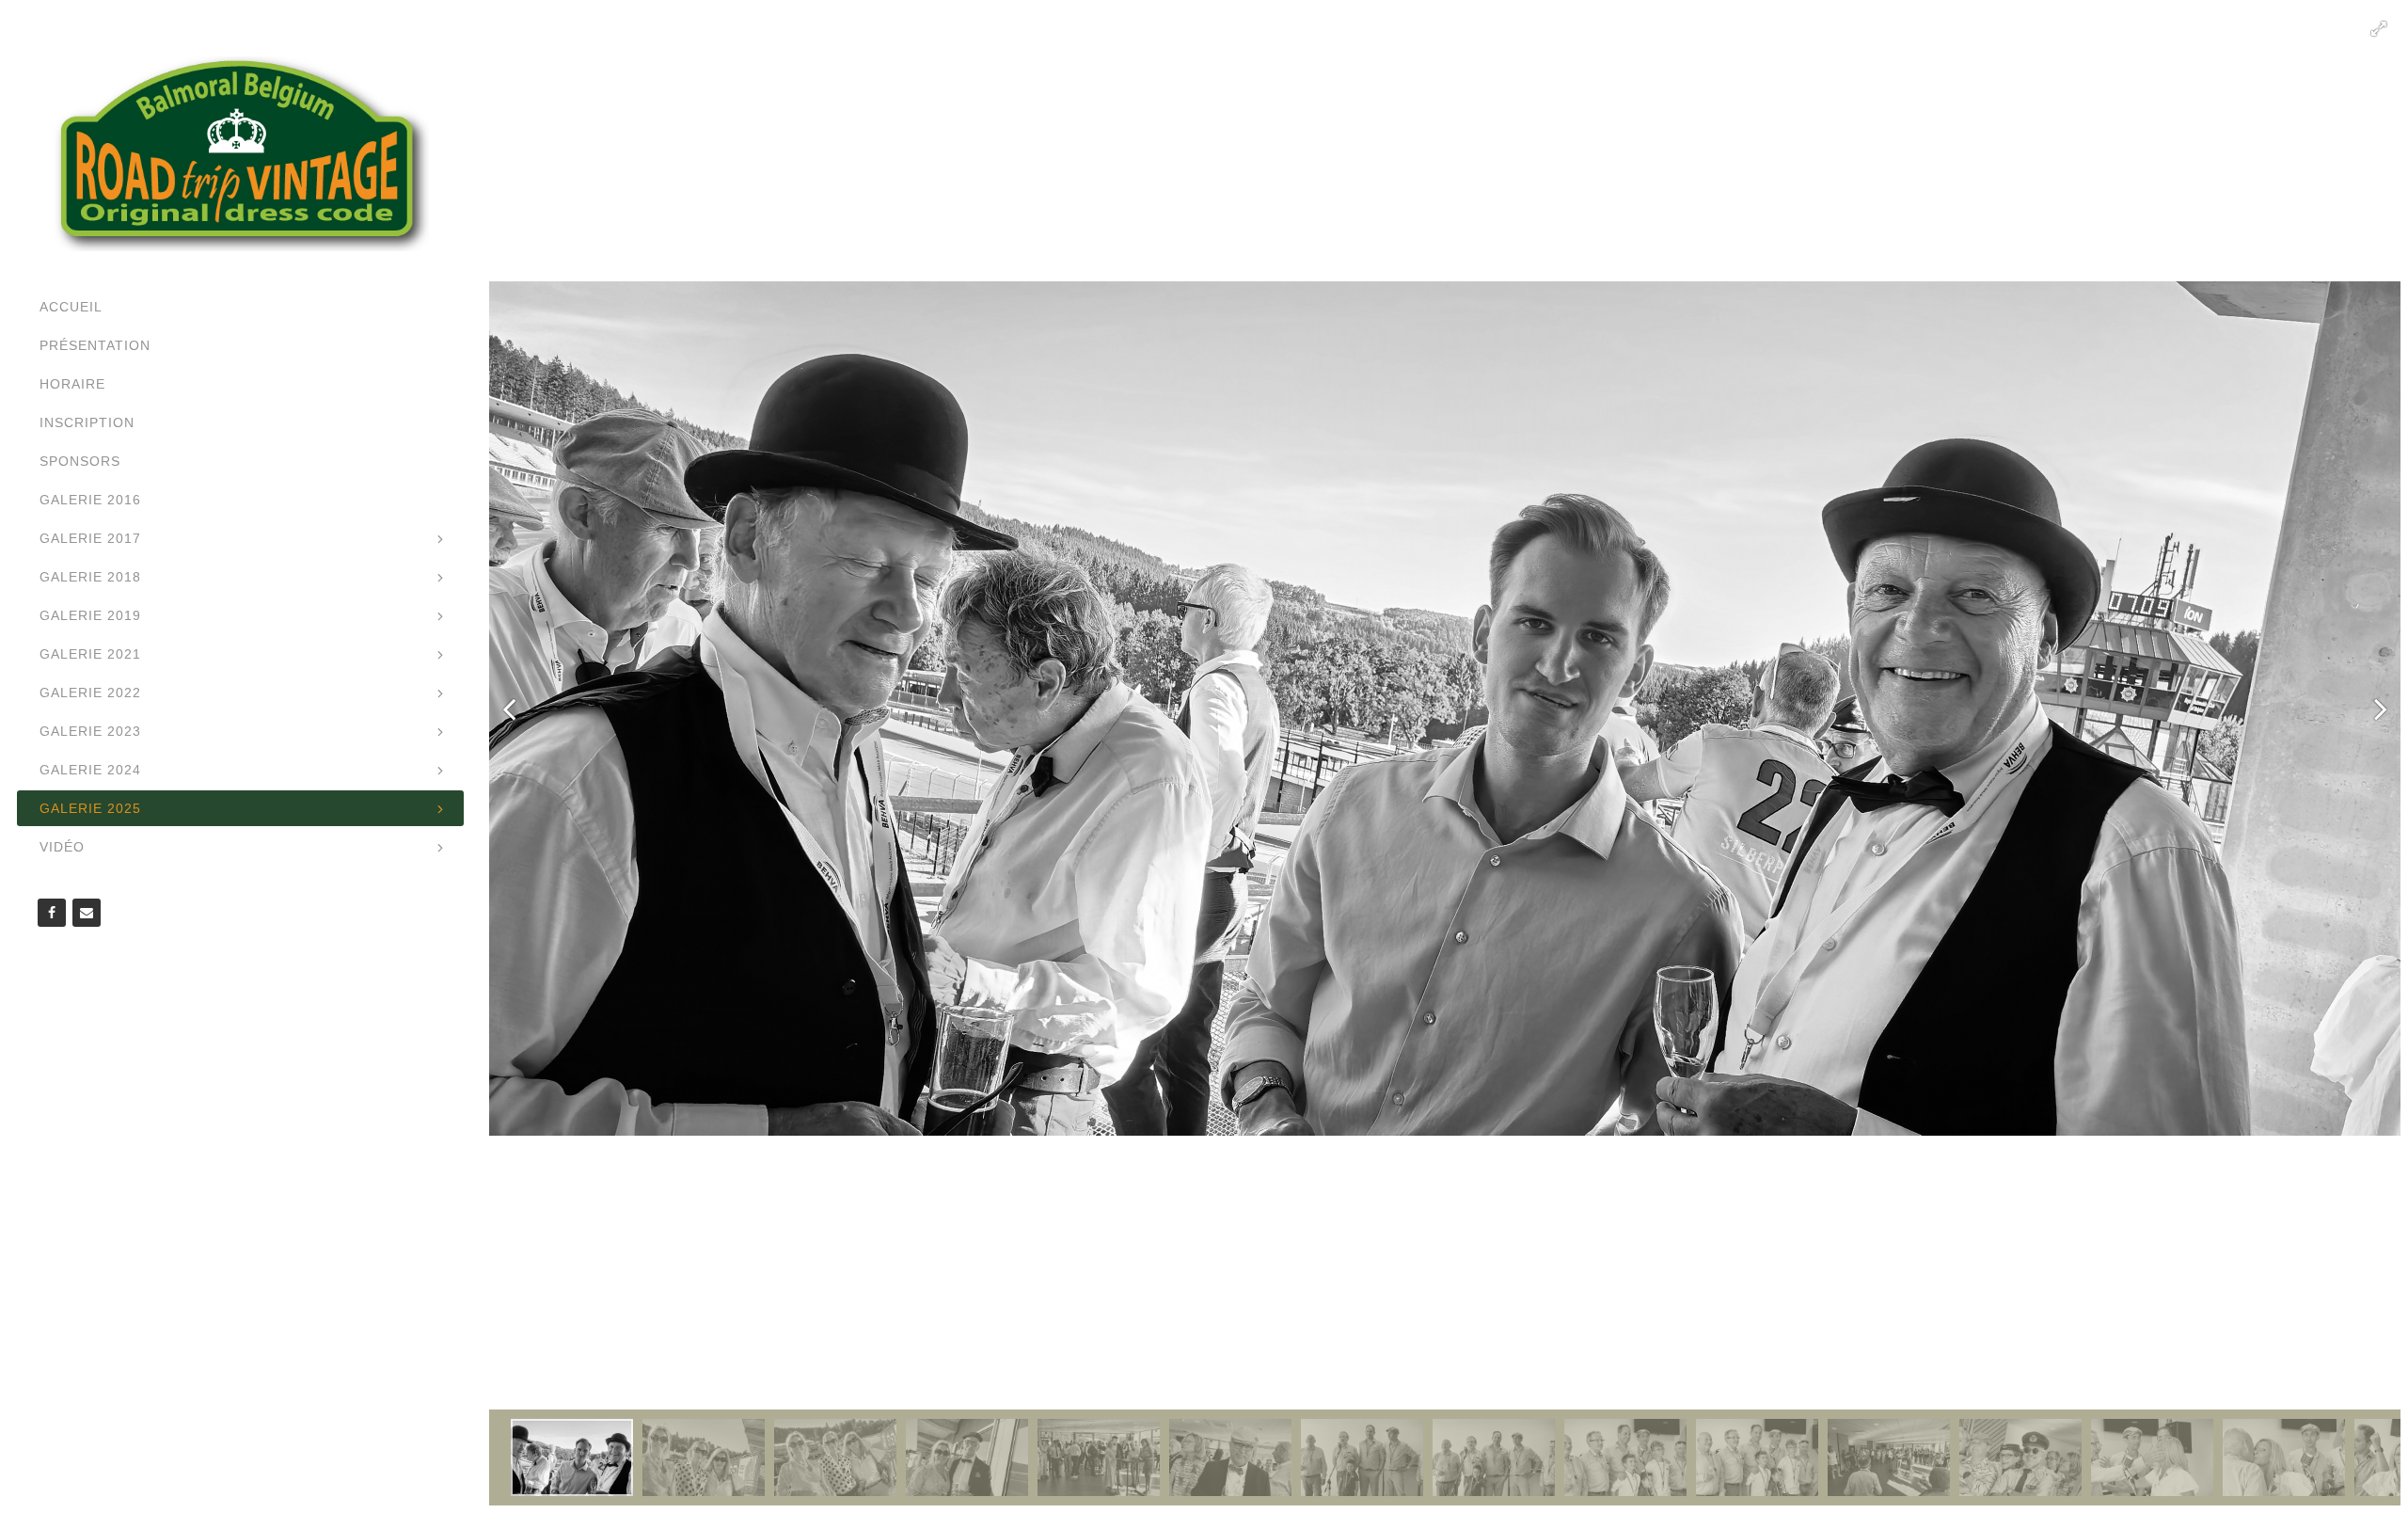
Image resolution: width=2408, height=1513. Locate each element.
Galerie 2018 (90, 577)
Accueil (71, 307)
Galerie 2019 (90, 615)
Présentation (95, 345)
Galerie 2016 (90, 500)
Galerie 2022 (90, 693)
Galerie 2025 (90, 808)
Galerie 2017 (90, 538)
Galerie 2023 (90, 731)
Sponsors (80, 461)
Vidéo (62, 847)
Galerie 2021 (90, 654)
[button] (2378, 29)
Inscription (87, 422)
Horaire (72, 384)
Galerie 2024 (90, 770)
